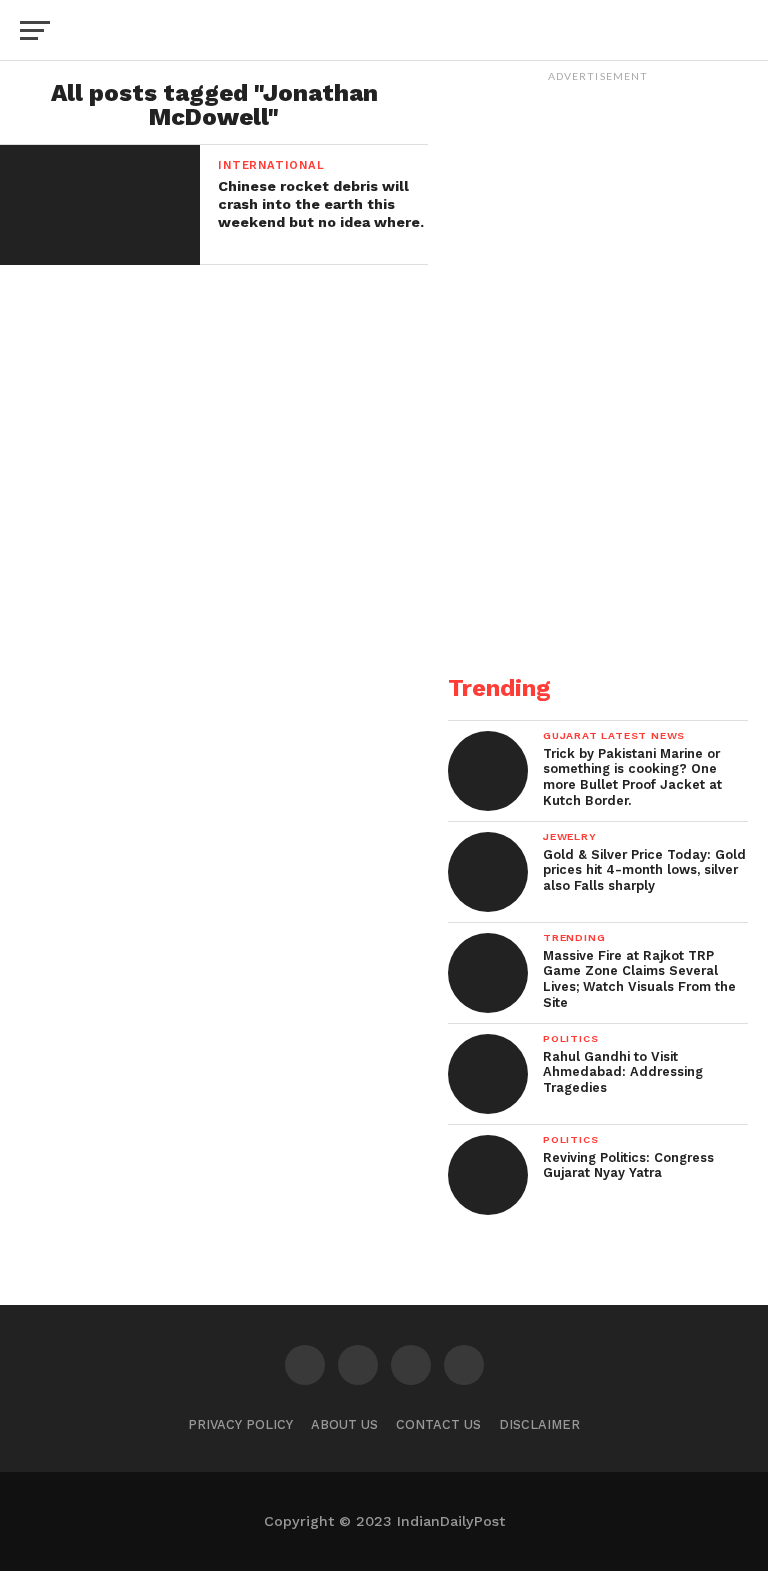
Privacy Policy (240, 1424)
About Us (344, 1424)
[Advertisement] (598, 521)
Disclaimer (539, 1424)
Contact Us (438, 1424)
